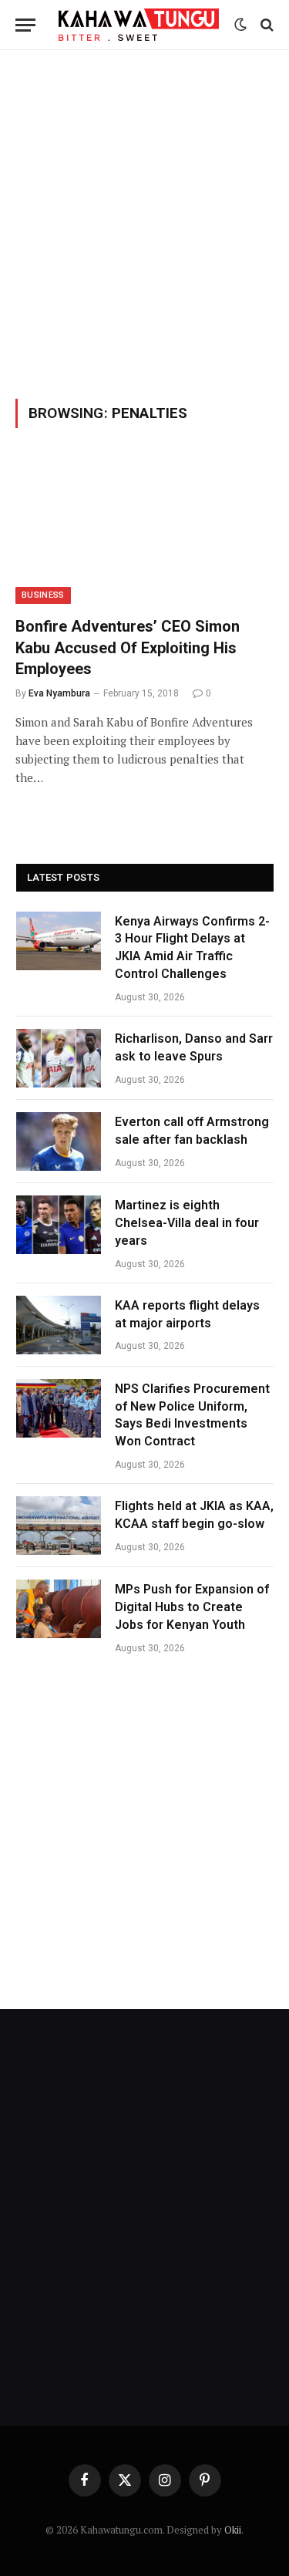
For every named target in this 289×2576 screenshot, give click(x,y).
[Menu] (25, 25)
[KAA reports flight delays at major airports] (59, 1325)
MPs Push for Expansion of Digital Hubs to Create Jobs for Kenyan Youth (192, 1607)
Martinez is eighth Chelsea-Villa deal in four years (187, 1223)
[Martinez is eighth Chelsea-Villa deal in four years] (59, 1225)
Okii (233, 2530)
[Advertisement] (144, 222)
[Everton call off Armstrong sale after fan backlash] (59, 1141)
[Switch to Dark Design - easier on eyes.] (240, 25)
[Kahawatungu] (139, 24)
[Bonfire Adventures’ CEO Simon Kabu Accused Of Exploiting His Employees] (144, 531)
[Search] (265, 25)
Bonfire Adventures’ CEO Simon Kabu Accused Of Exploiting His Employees (128, 647)
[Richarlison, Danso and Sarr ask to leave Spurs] (59, 1058)
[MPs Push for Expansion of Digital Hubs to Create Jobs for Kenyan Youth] (59, 1609)
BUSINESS (43, 595)
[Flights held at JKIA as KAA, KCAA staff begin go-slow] (59, 1526)
